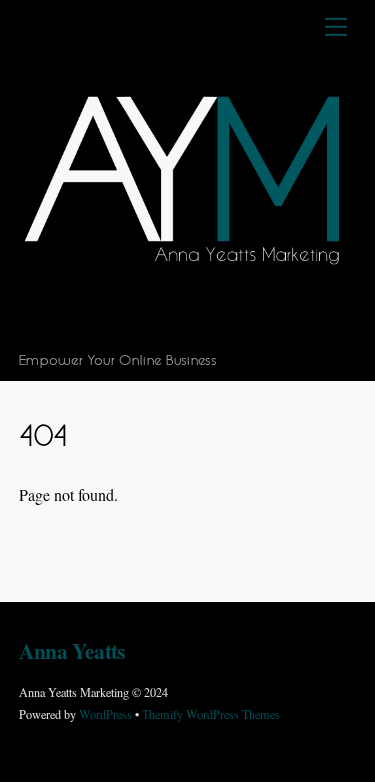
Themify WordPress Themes (211, 714)
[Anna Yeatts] (183, 333)
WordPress (105, 714)
